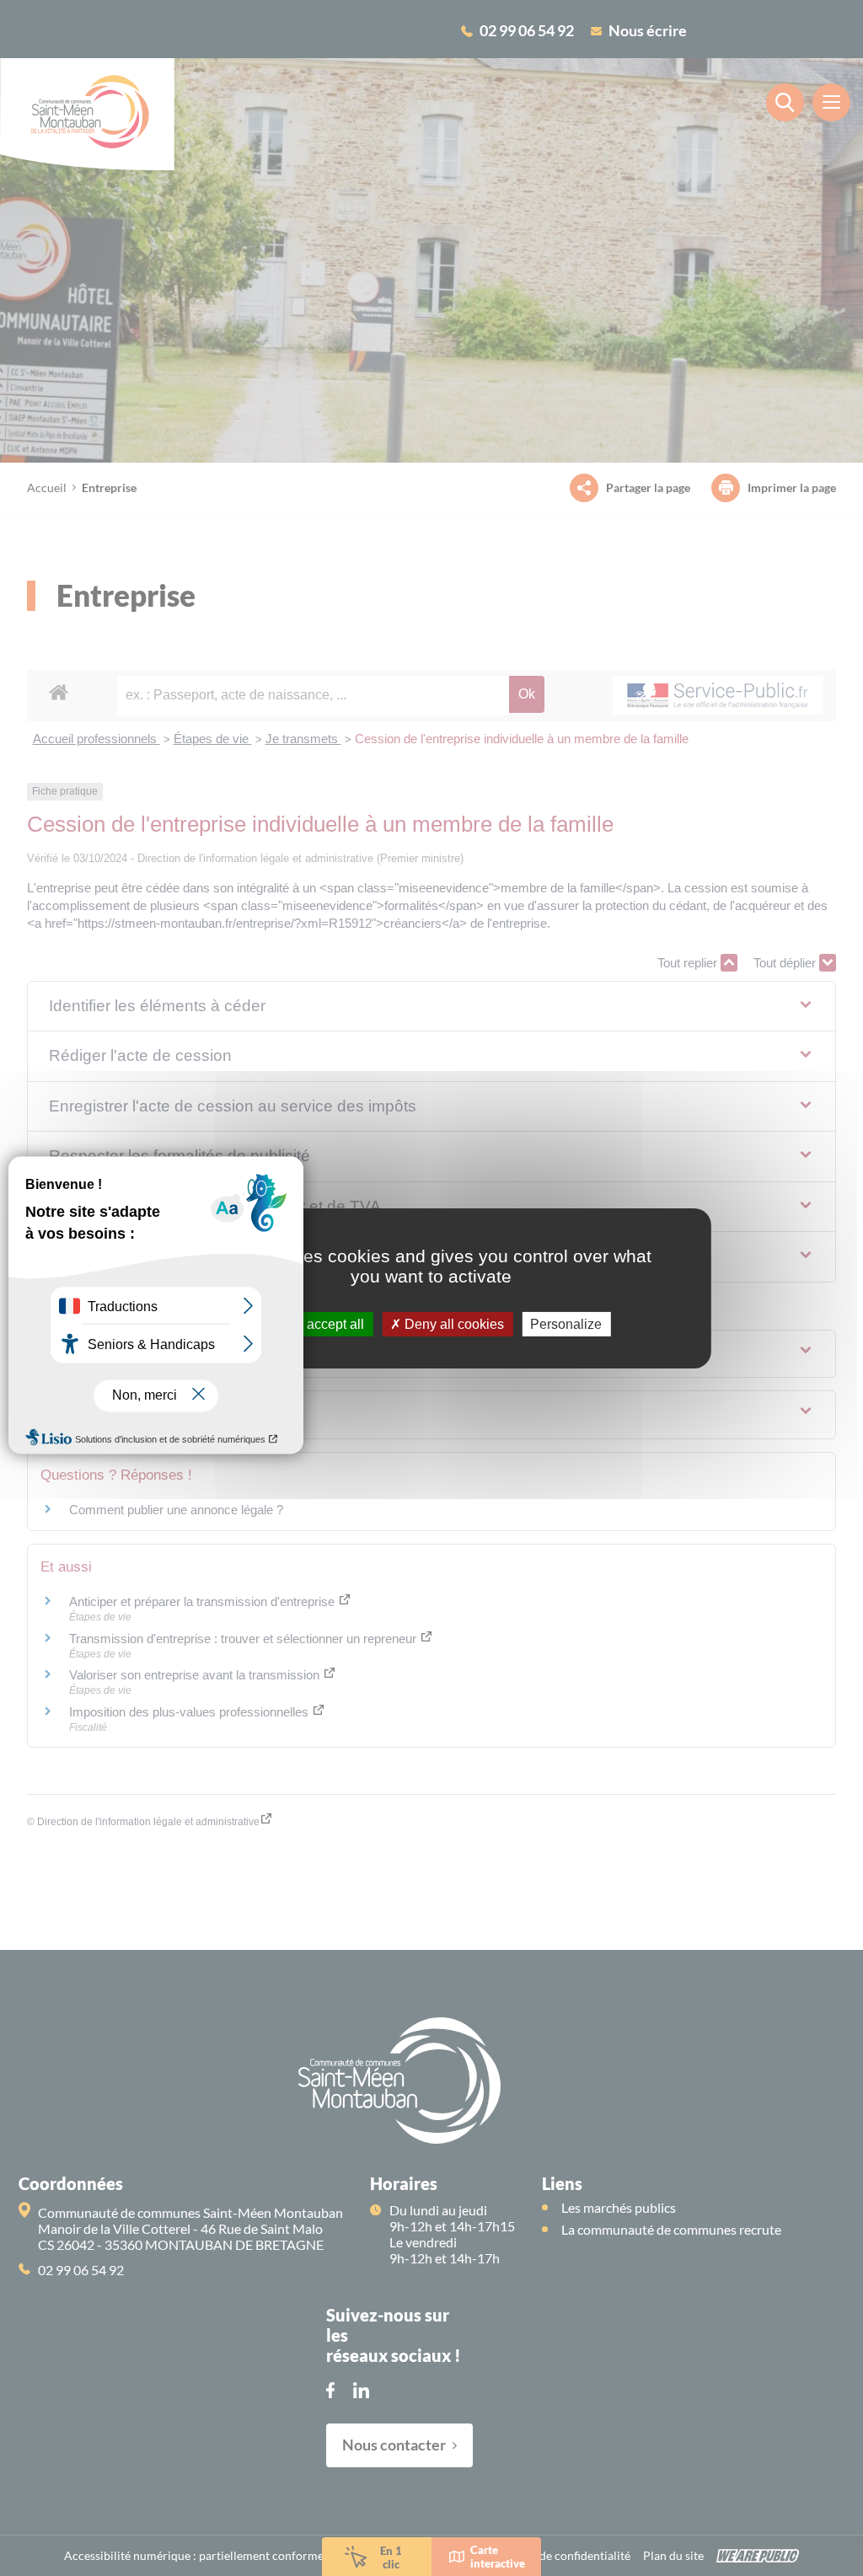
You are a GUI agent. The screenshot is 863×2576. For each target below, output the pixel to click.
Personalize (566, 1323)
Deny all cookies (453, 1323)
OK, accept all (321, 1323)
